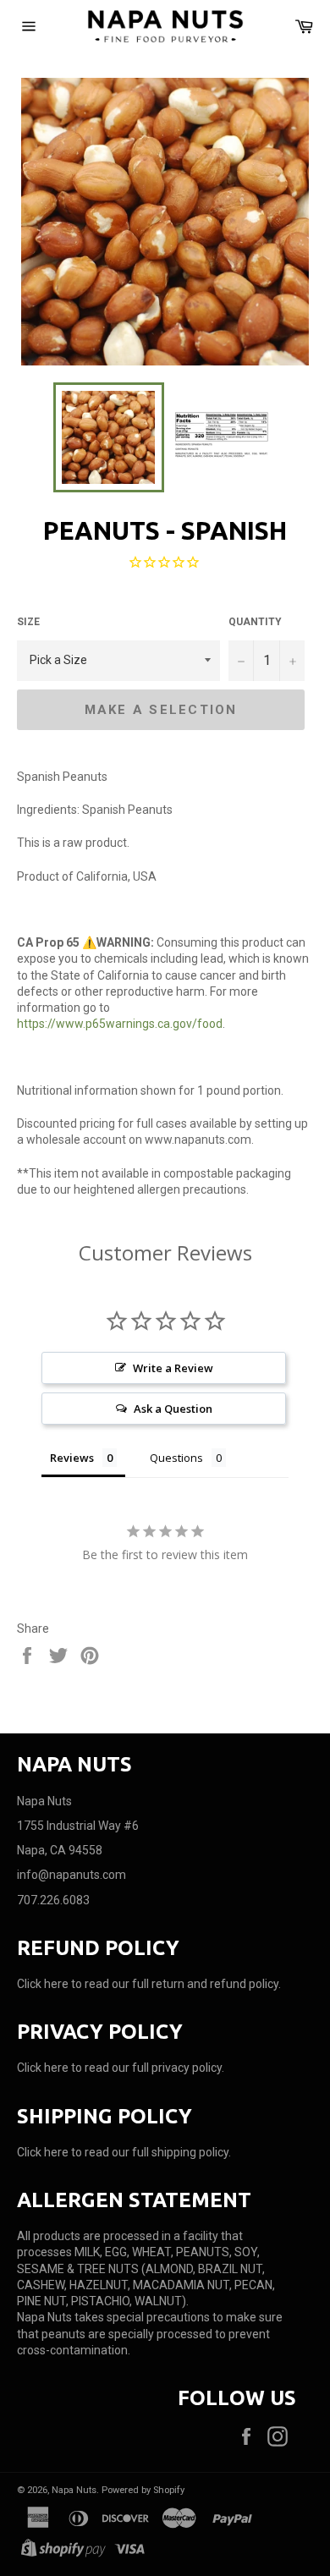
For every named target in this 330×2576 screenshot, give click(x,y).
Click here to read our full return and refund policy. (149, 1984)
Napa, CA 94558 (60, 1850)
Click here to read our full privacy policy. (121, 2068)
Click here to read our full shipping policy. (124, 2152)
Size (28, 622)
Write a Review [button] (173, 1368)
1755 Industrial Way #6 (78, 1826)
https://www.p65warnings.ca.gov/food (120, 1024)
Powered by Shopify (143, 2490)
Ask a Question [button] (173, 1409)
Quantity (255, 622)
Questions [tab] (176, 1458)
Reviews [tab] (72, 1458)
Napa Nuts (74, 2490)
